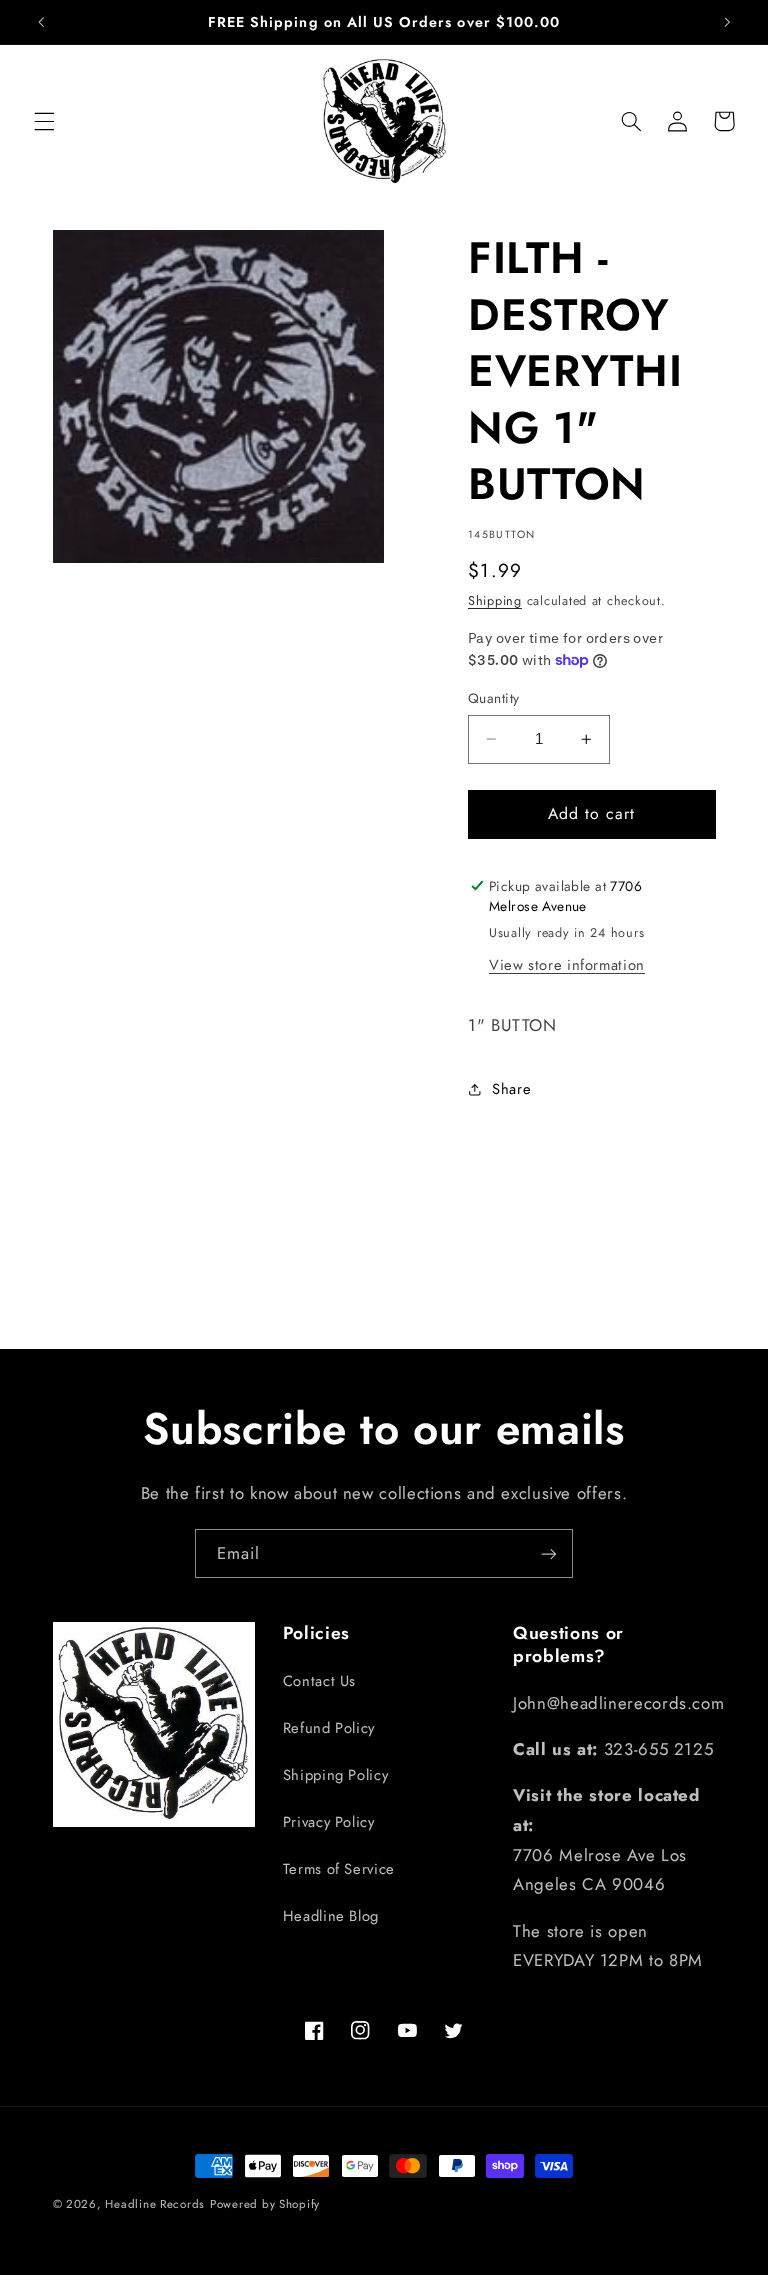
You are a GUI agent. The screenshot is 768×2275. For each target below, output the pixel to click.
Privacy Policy (329, 1822)
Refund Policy (329, 1728)
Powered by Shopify (265, 2204)
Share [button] (511, 1089)
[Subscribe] (549, 1553)
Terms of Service (339, 1869)
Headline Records (155, 2204)
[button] (44, 121)
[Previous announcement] (41, 22)
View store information (567, 965)
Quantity (493, 698)
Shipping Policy (335, 1775)
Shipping (495, 601)
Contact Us (319, 1681)
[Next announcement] (727, 22)
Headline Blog (331, 1916)
